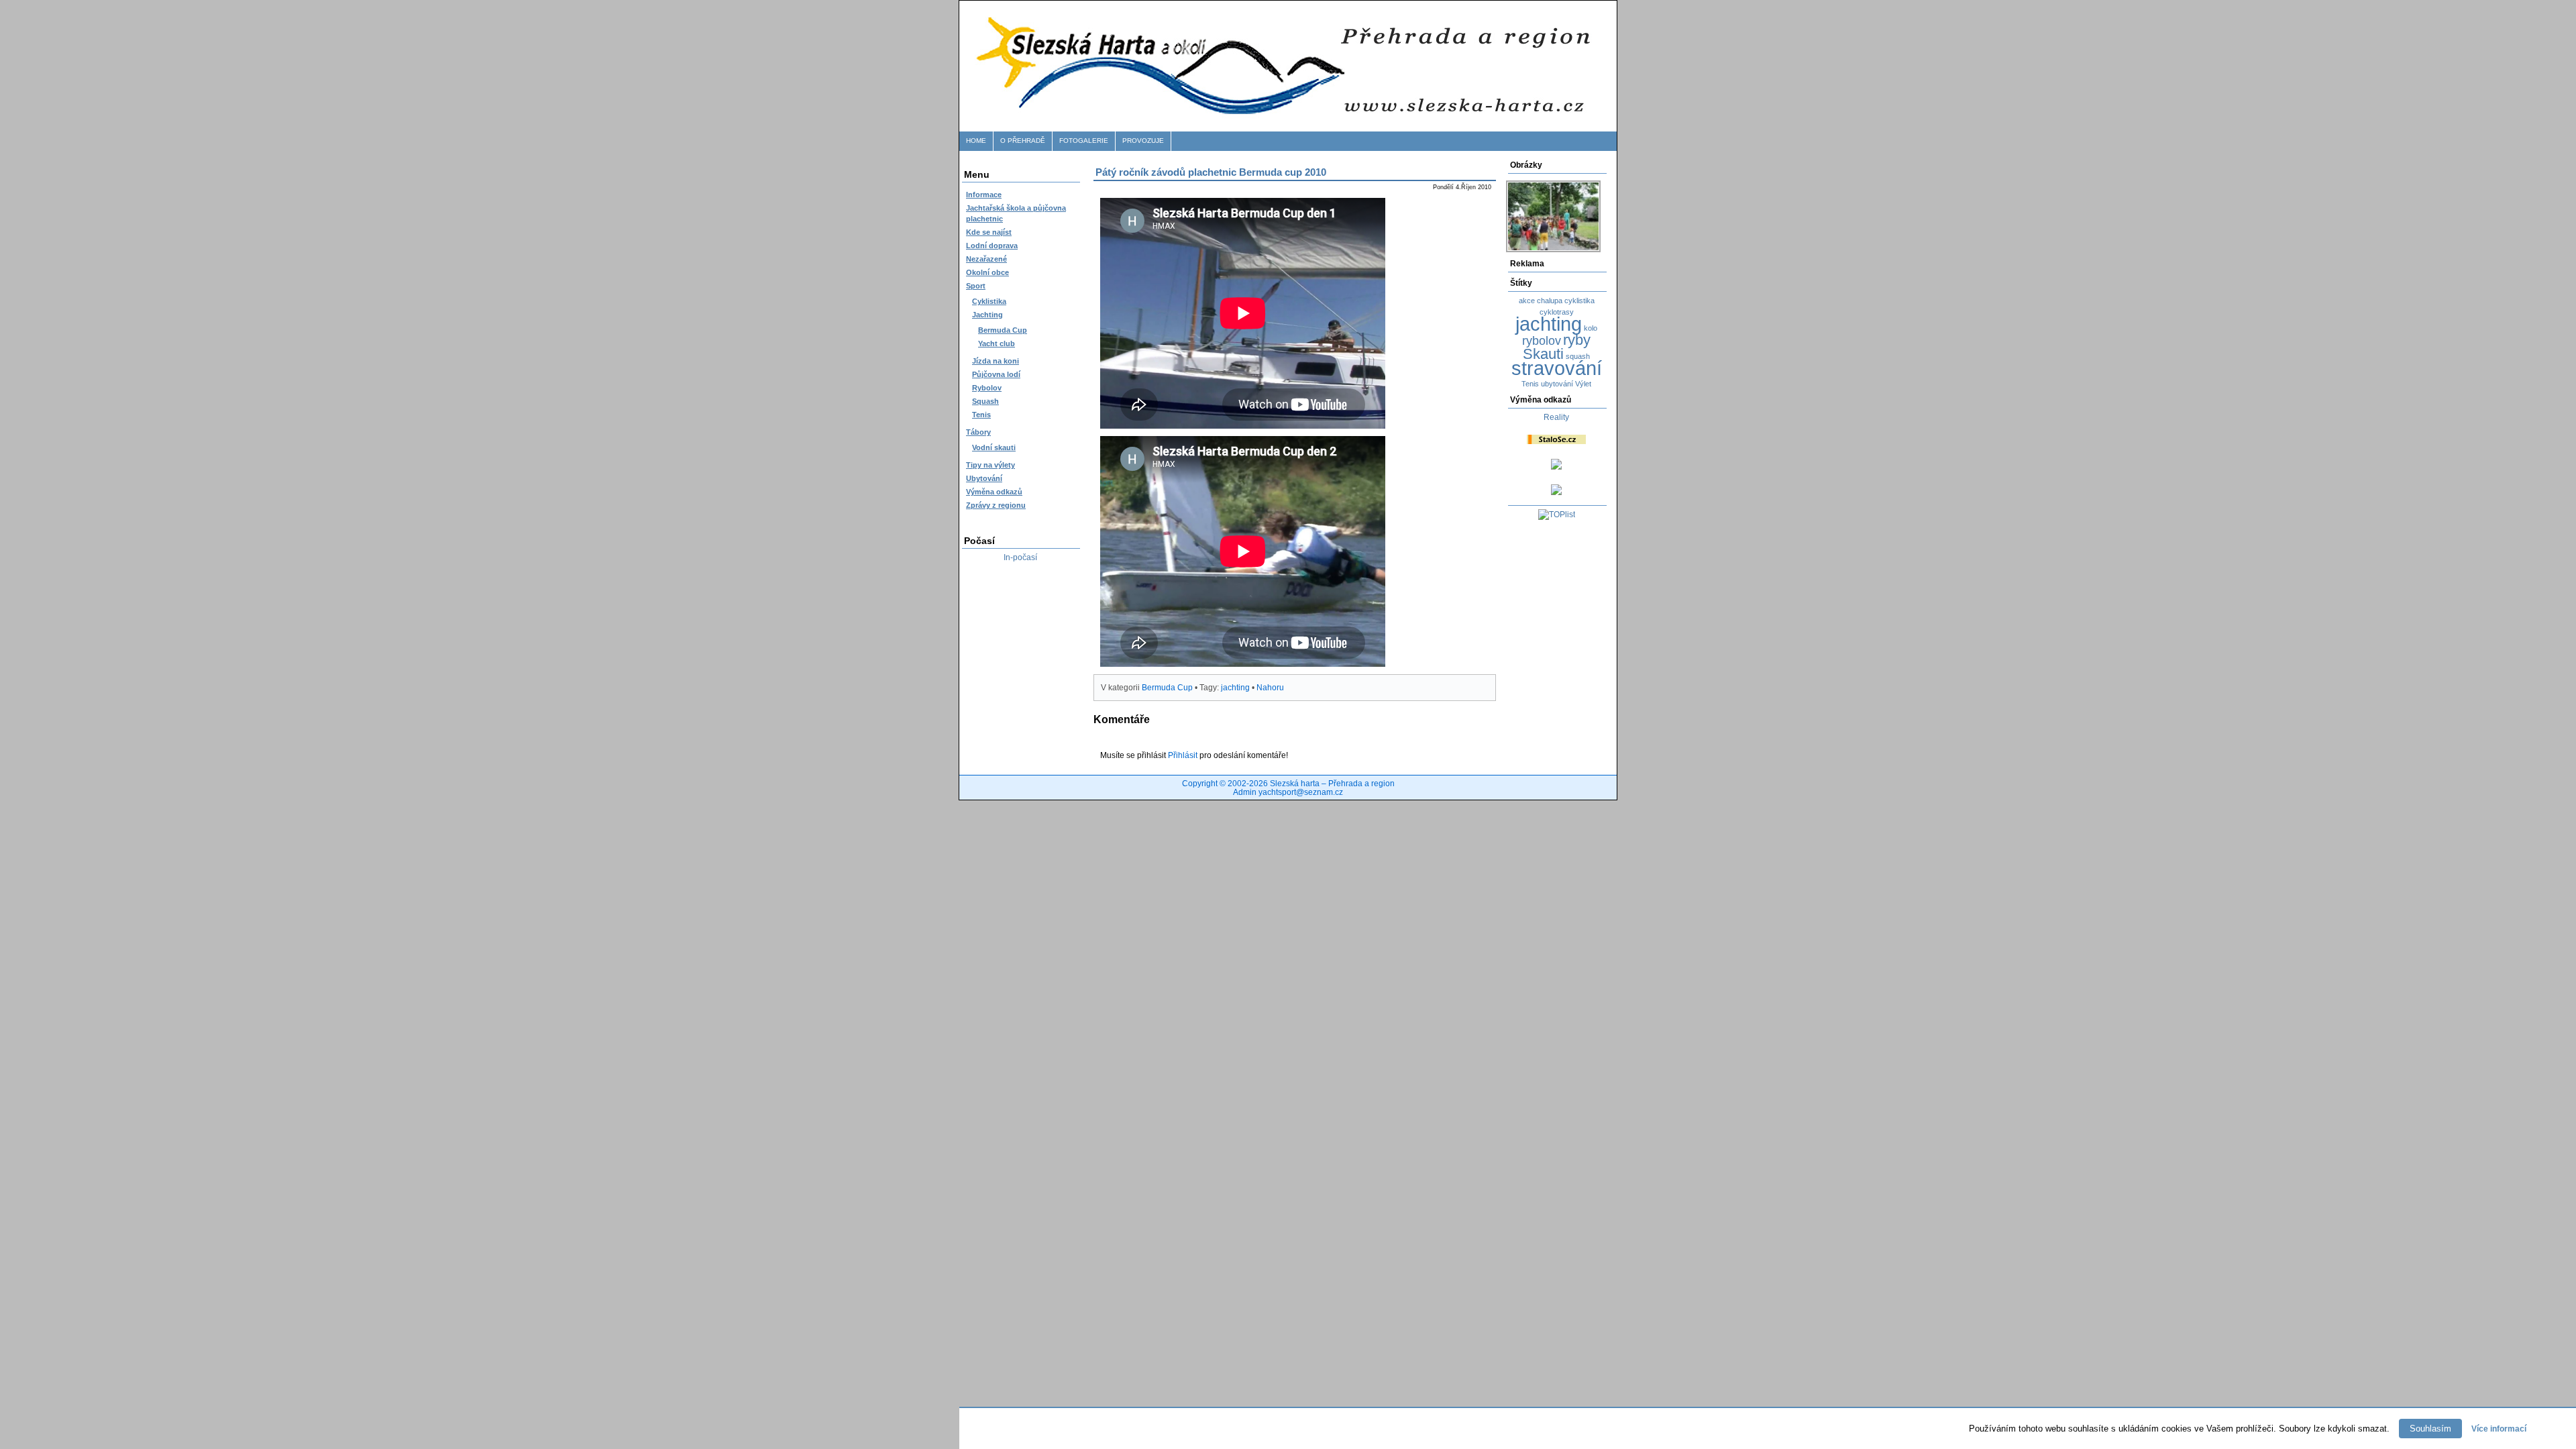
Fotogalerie (1084, 141)
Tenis (981, 415)
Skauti (1543, 354)
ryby (1577, 340)
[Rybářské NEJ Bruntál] (1556, 492)
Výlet (1583, 384)
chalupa (1550, 301)
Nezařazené (986, 259)
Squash (985, 401)
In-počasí (1020, 557)
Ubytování (984, 478)
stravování (1557, 368)
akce (1527, 301)
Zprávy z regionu (996, 505)
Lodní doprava (992, 246)
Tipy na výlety (990, 465)
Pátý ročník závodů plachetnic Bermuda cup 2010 (1211, 172)
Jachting (987, 315)
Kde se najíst (989, 232)
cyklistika (1579, 301)
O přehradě (1023, 141)
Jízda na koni (996, 361)
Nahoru (1270, 688)
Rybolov (987, 388)
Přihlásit (1183, 755)
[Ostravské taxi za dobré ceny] (1556, 467)
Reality (1556, 417)
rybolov (1542, 341)
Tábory (978, 432)
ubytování (1557, 384)
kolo (1591, 328)
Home (976, 141)
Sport (976, 286)
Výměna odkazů (994, 492)
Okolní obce (987, 272)
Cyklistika (989, 301)
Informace (984, 195)
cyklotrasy (1557, 312)
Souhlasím (2430, 1429)
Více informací (2499, 1429)
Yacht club (997, 343)
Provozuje (1143, 141)
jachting (1549, 324)
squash (1578, 356)
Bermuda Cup (1003, 330)
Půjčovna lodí (996, 374)
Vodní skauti (994, 447)
